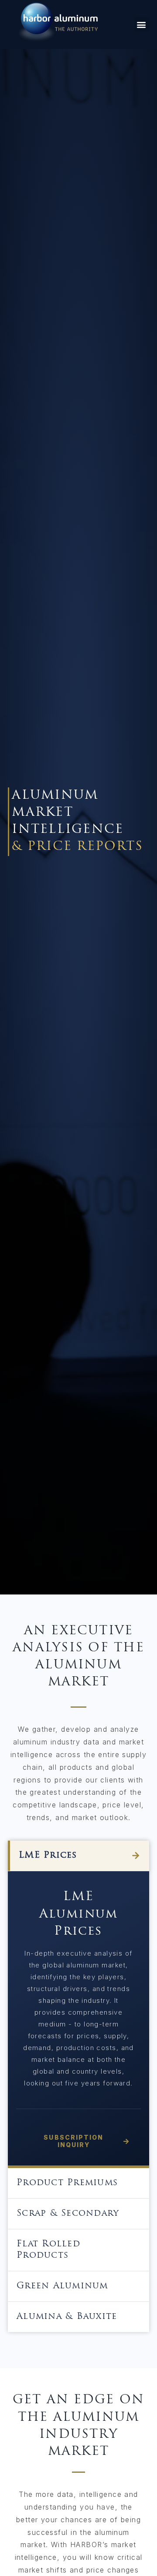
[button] (142, 24)
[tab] (78, 1856)
